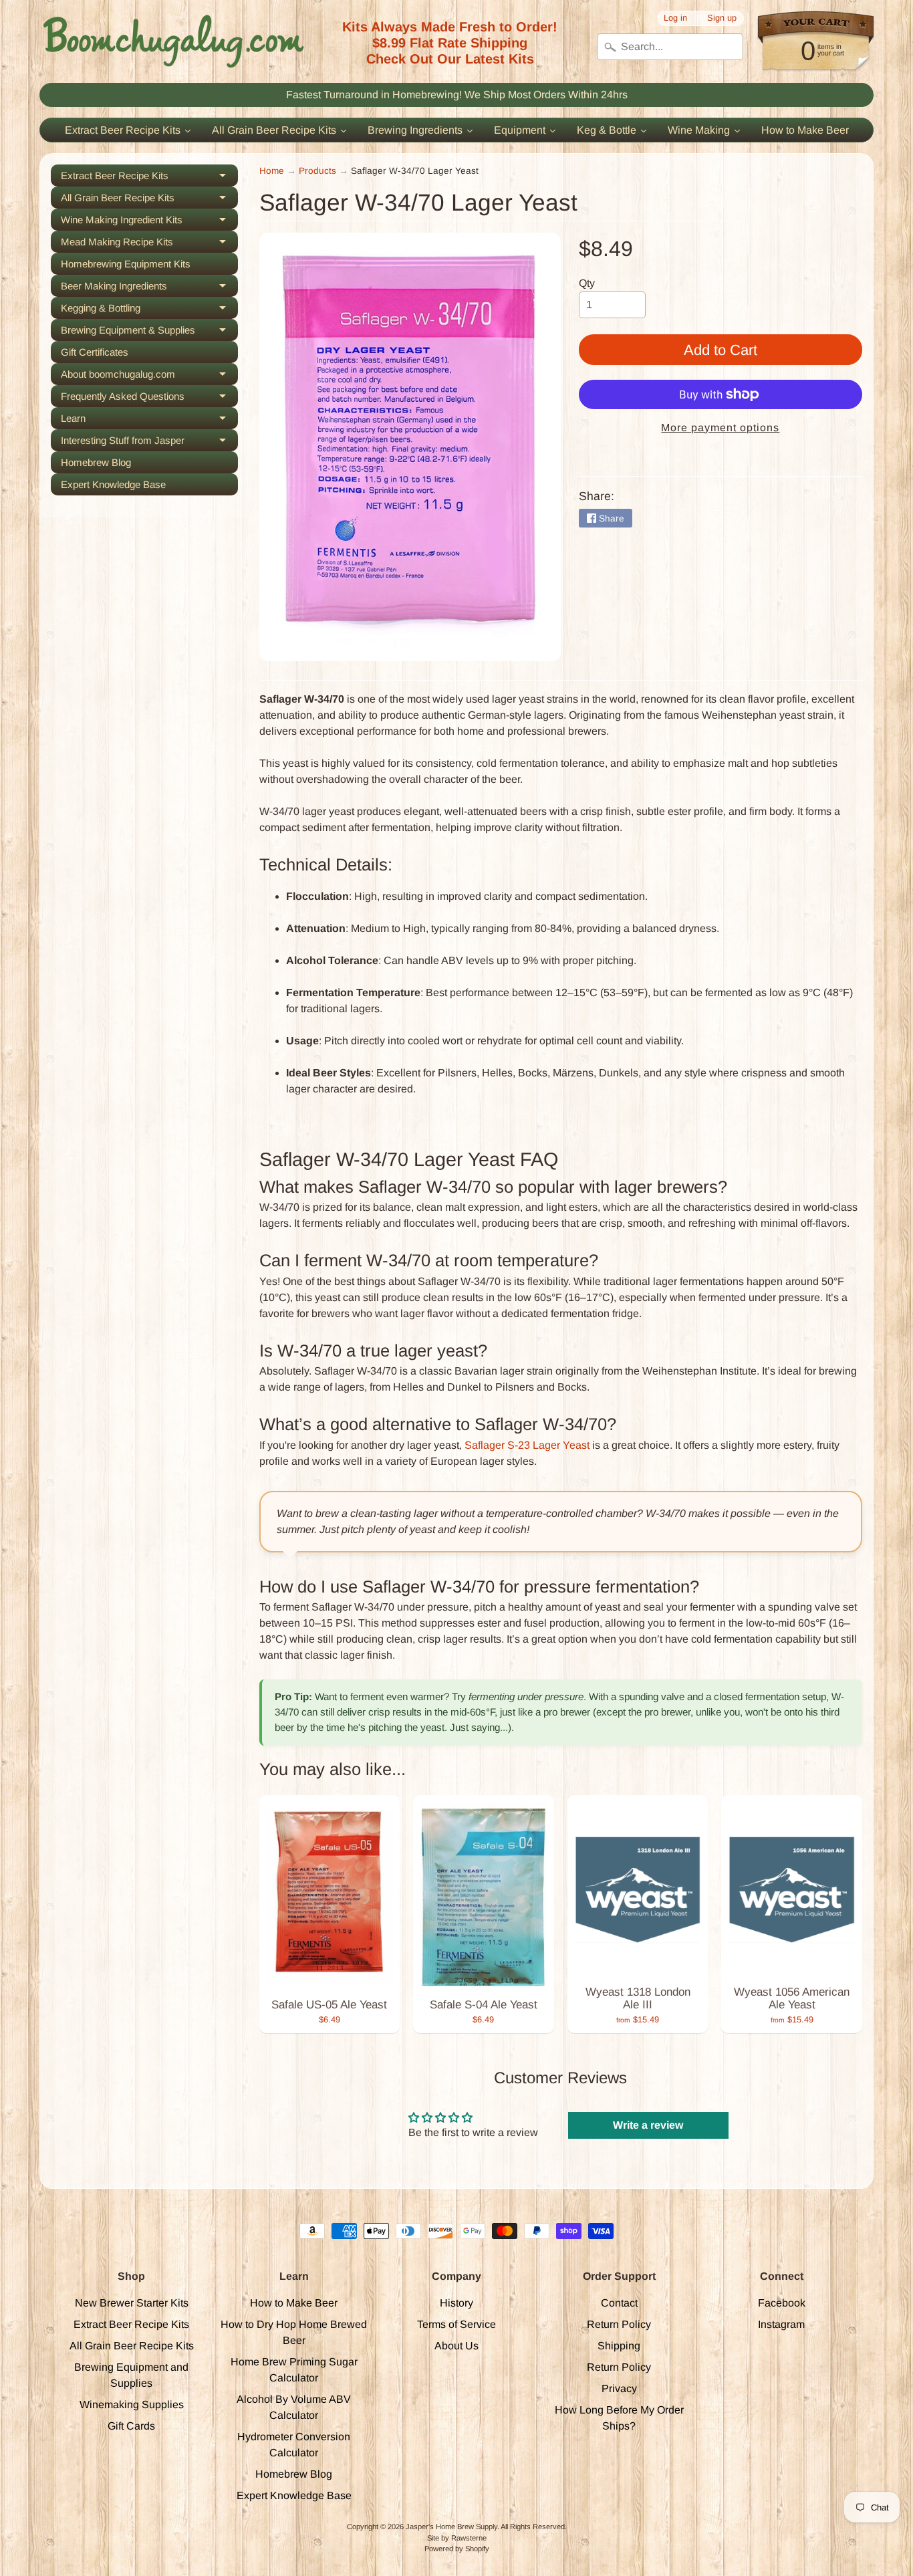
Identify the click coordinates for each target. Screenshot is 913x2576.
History (456, 2303)
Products (317, 171)
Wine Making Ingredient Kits (149, 222)
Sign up (722, 18)
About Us (456, 2346)
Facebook (782, 2303)
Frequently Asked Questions (149, 399)
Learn (149, 421)
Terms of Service (456, 2324)
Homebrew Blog (96, 462)
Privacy (619, 2388)
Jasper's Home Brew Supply (451, 2527)
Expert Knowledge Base (113, 484)
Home (272, 171)
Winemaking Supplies (132, 2405)
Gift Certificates (95, 352)
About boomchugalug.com (149, 377)
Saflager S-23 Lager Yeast (527, 1445)
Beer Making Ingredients (149, 288)
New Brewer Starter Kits (132, 2303)
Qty (587, 283)
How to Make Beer (294, 2303)
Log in (675, 18)
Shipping (619, 2346)
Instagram (781, 2324)
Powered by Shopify (457, 2549)
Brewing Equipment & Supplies (149, 333)
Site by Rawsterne (457, 2538)
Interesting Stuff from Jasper (149, 443)
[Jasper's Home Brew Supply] (173, 41)
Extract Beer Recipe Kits (149, 178)
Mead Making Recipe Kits (149, 244)
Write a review (648, 2125)
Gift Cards (131, 2426)
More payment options (720, 428)
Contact (619, 2303)
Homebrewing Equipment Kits (126, 264)
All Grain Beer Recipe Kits (149, 200)
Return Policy (619, 2324)
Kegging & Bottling (149, 311)
